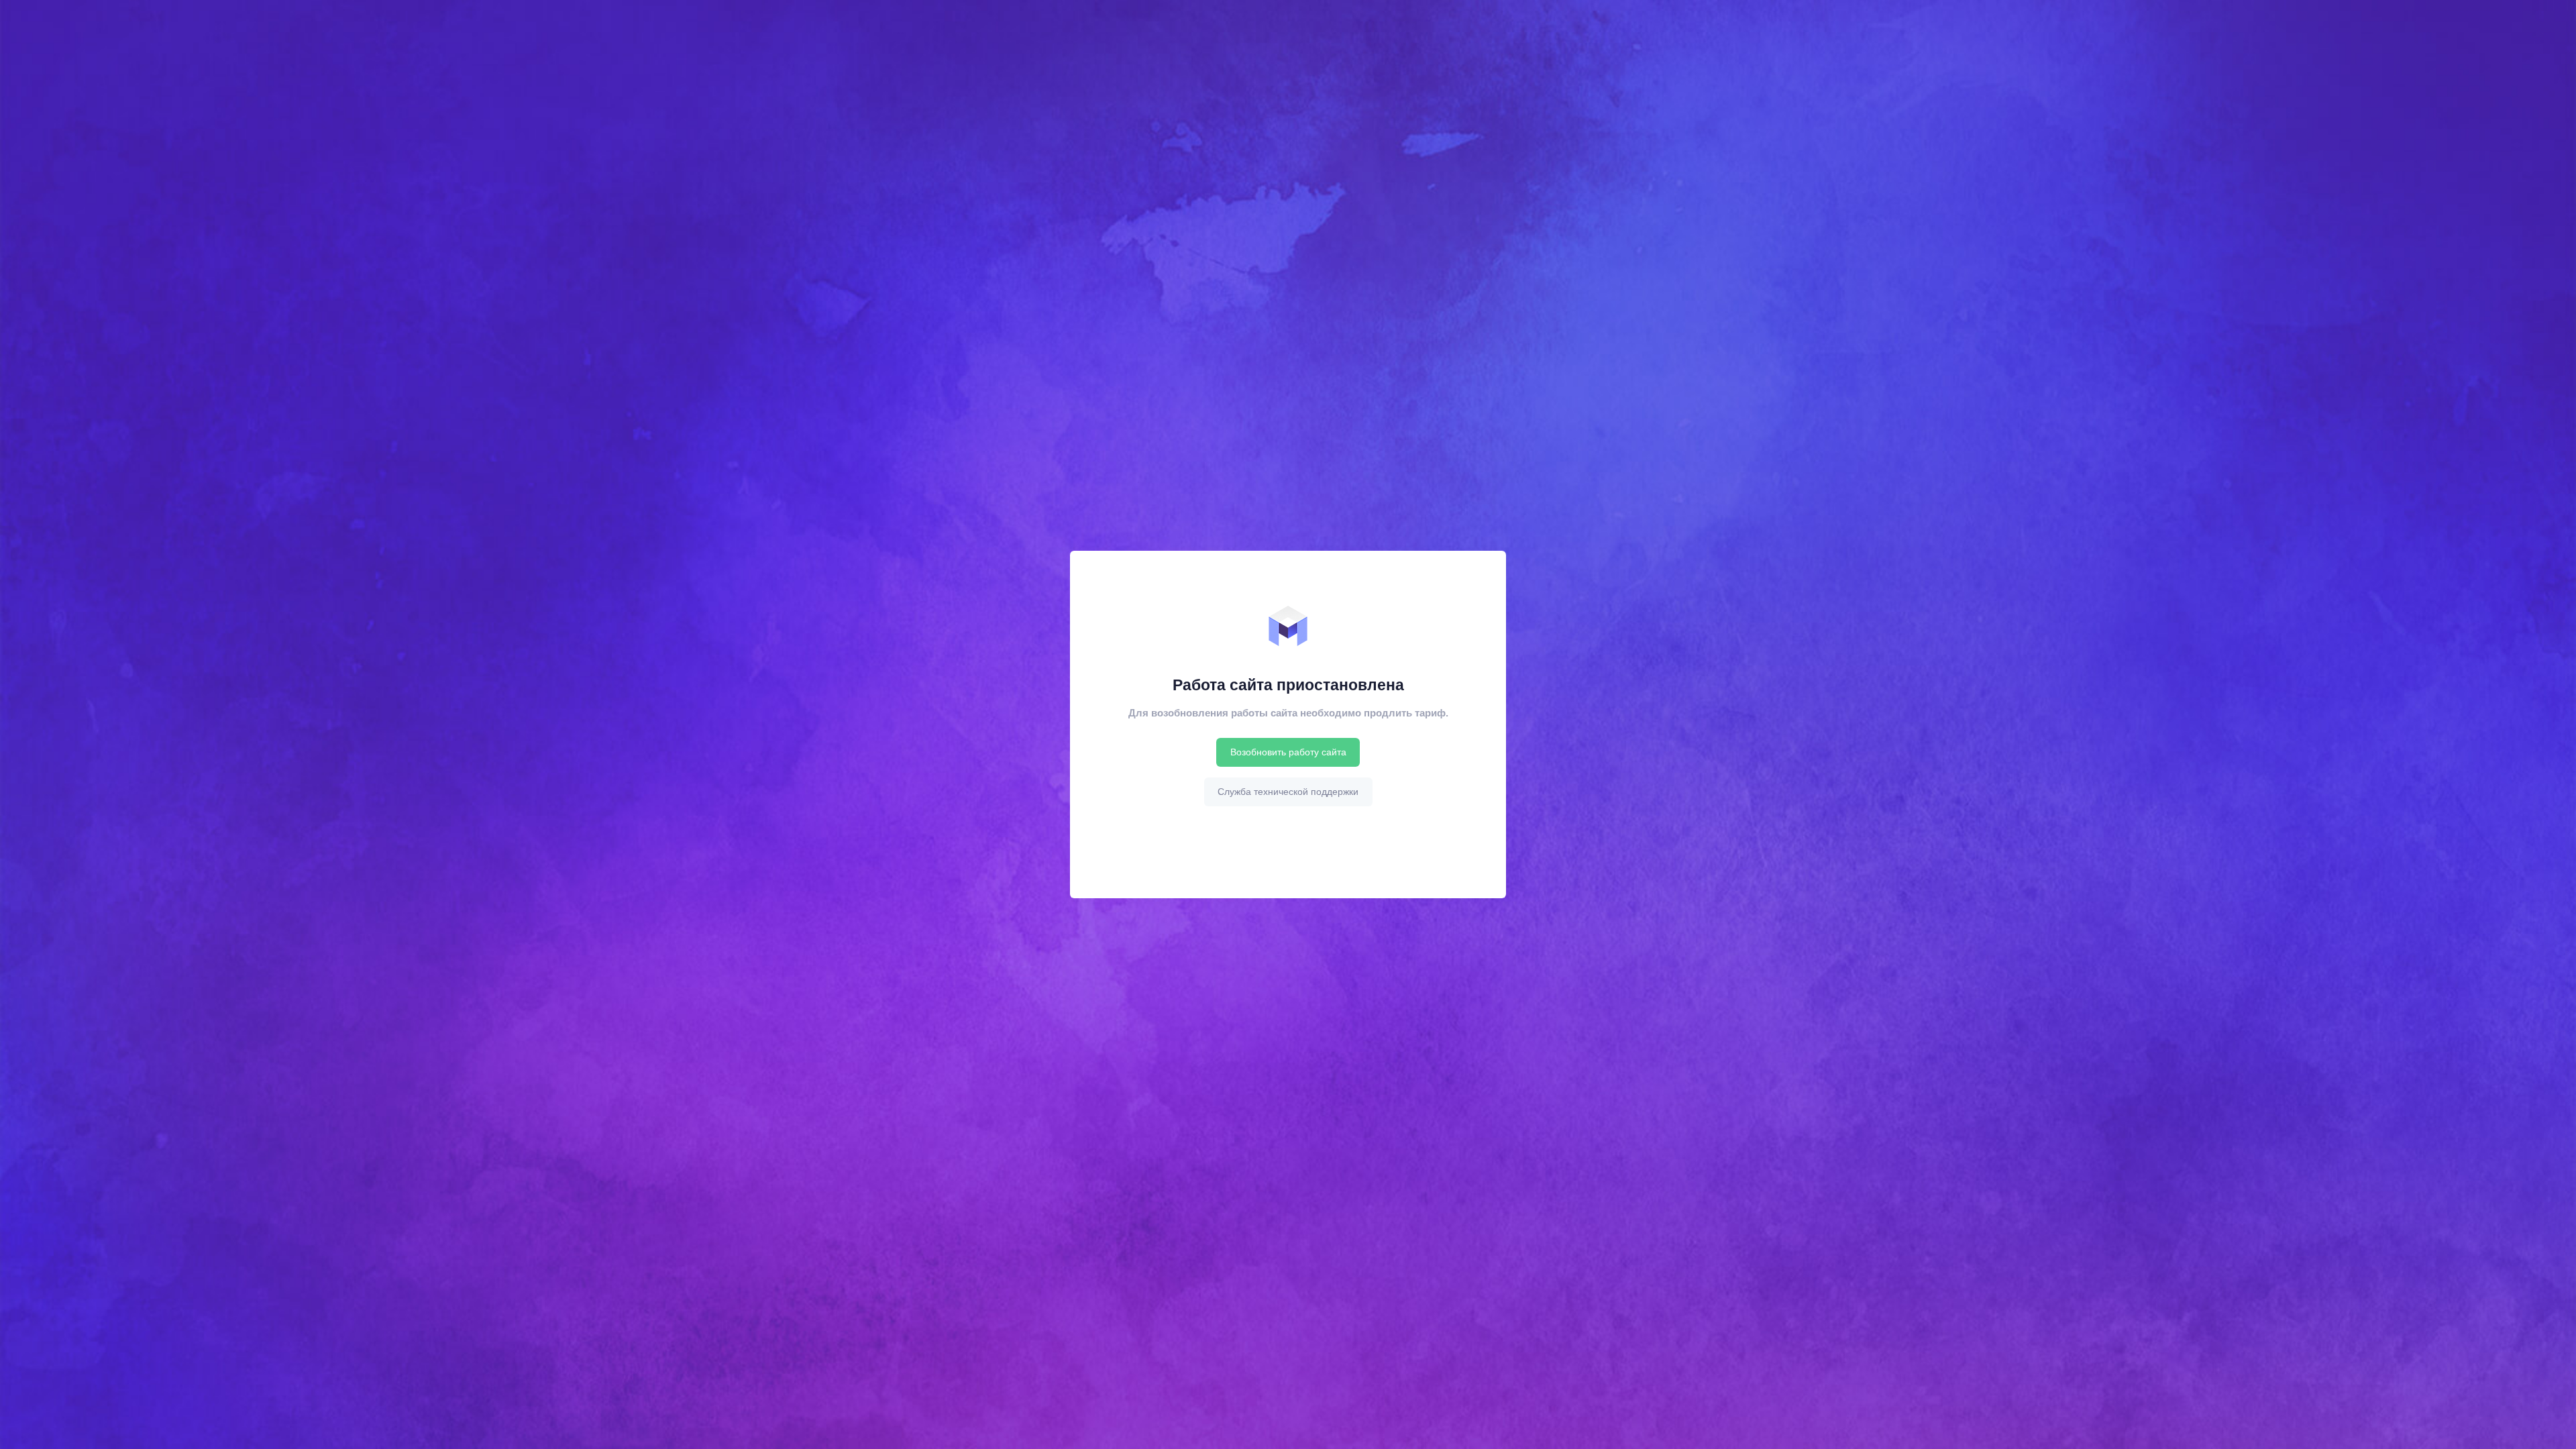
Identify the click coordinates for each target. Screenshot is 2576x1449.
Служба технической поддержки (1288, 792)
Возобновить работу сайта (1288, 752)
